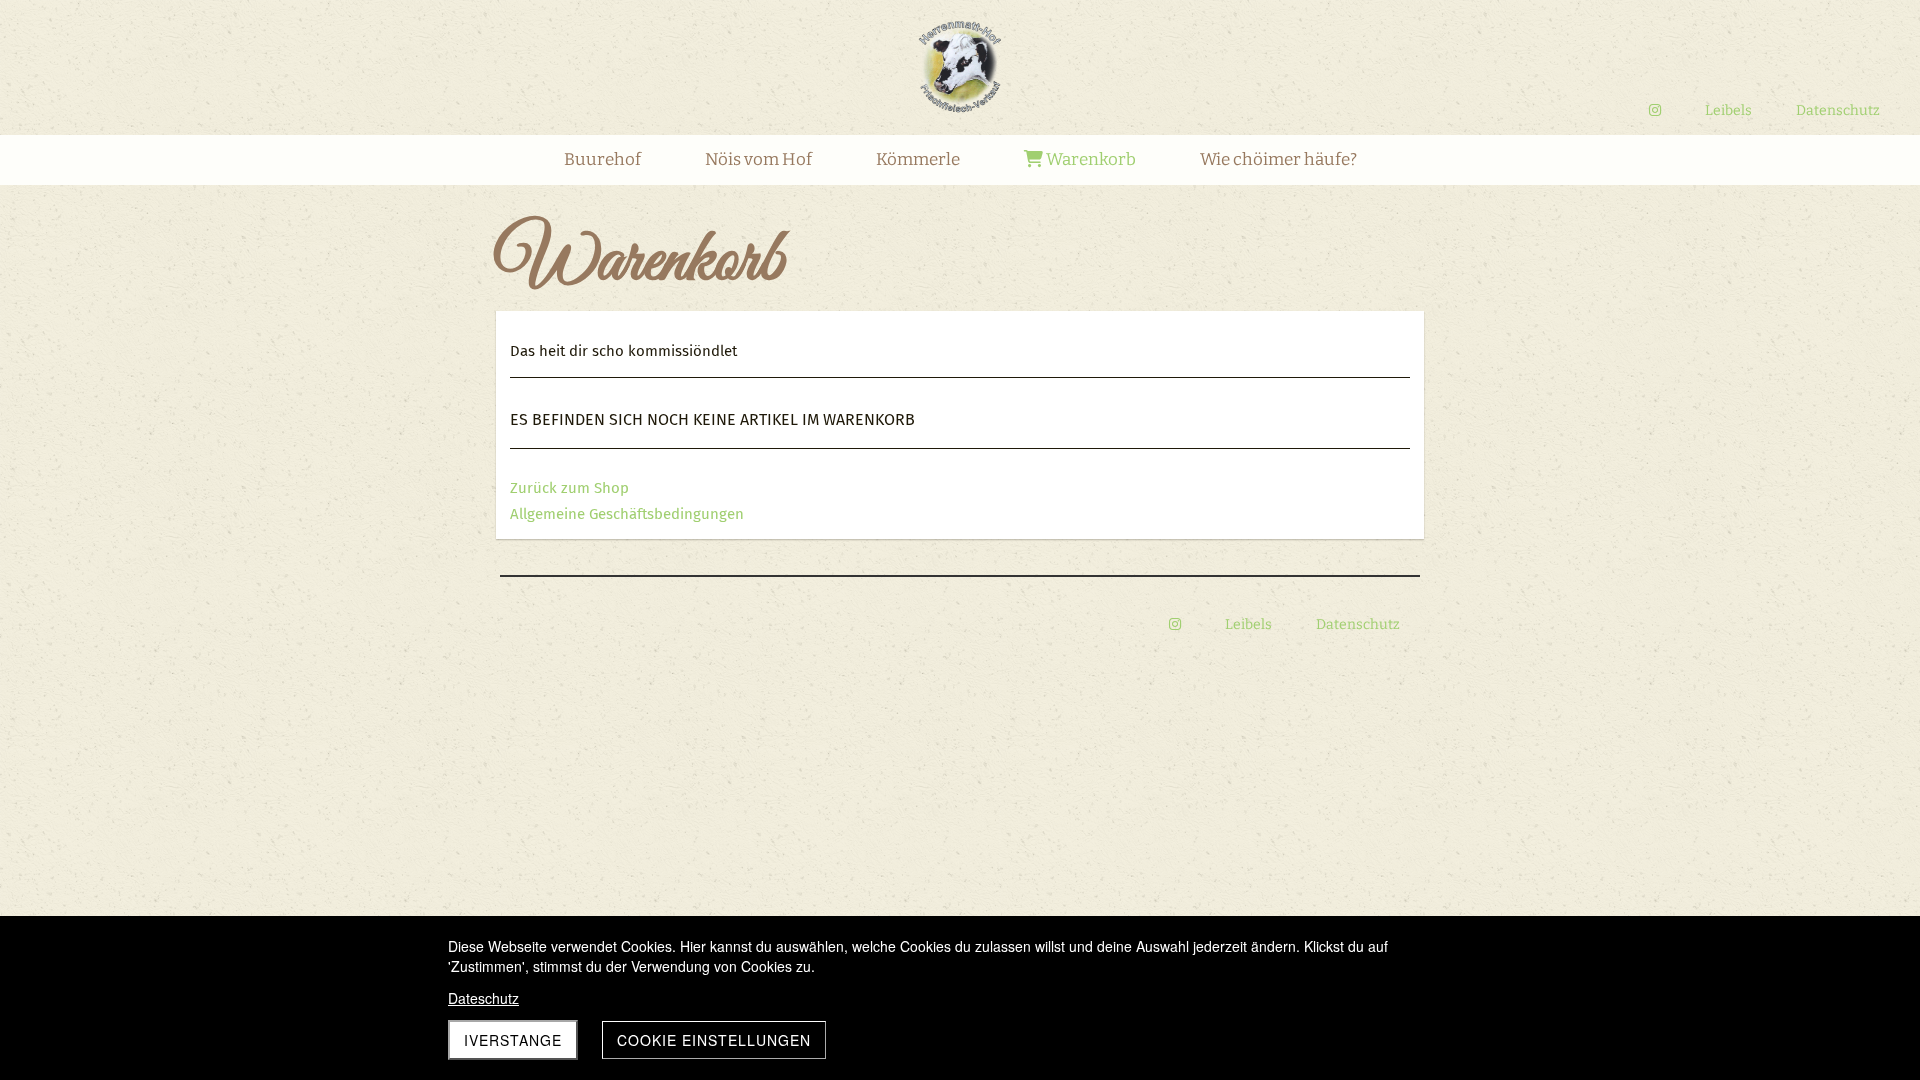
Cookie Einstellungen (714, 1040)
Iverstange (513, 1040)
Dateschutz (483, 998)
